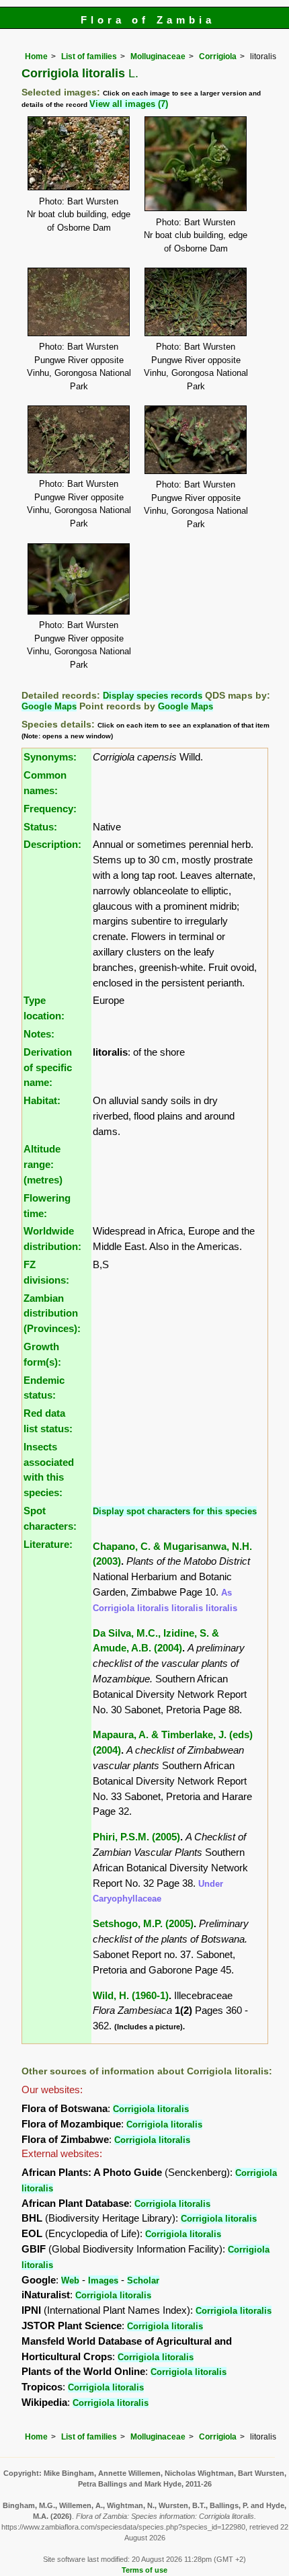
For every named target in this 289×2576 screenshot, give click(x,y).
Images (103, 2280)
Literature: (48, 1544)
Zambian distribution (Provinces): (52, 1314)
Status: (40, 827)
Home (36, 56)
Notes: (39, 1034)
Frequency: (50, 809)
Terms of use (144, 2570)
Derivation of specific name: (48, 1067)
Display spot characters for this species (175, 1511)
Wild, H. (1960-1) (131, 1995)
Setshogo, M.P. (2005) (143, 1923)
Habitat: (42, 1100)
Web (70, 2280)
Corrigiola (218, 56)
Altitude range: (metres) (43, 1164)
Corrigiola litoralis (151, 2109)
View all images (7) (129, 104)
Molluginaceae (158, 56)
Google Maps (49, 706)
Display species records (153, 696)
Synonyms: (50, 757)
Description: (52, 844)
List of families (89, 56)
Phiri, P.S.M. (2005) (136, 1837)
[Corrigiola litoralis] (79, 152)
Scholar (143, 2280)
